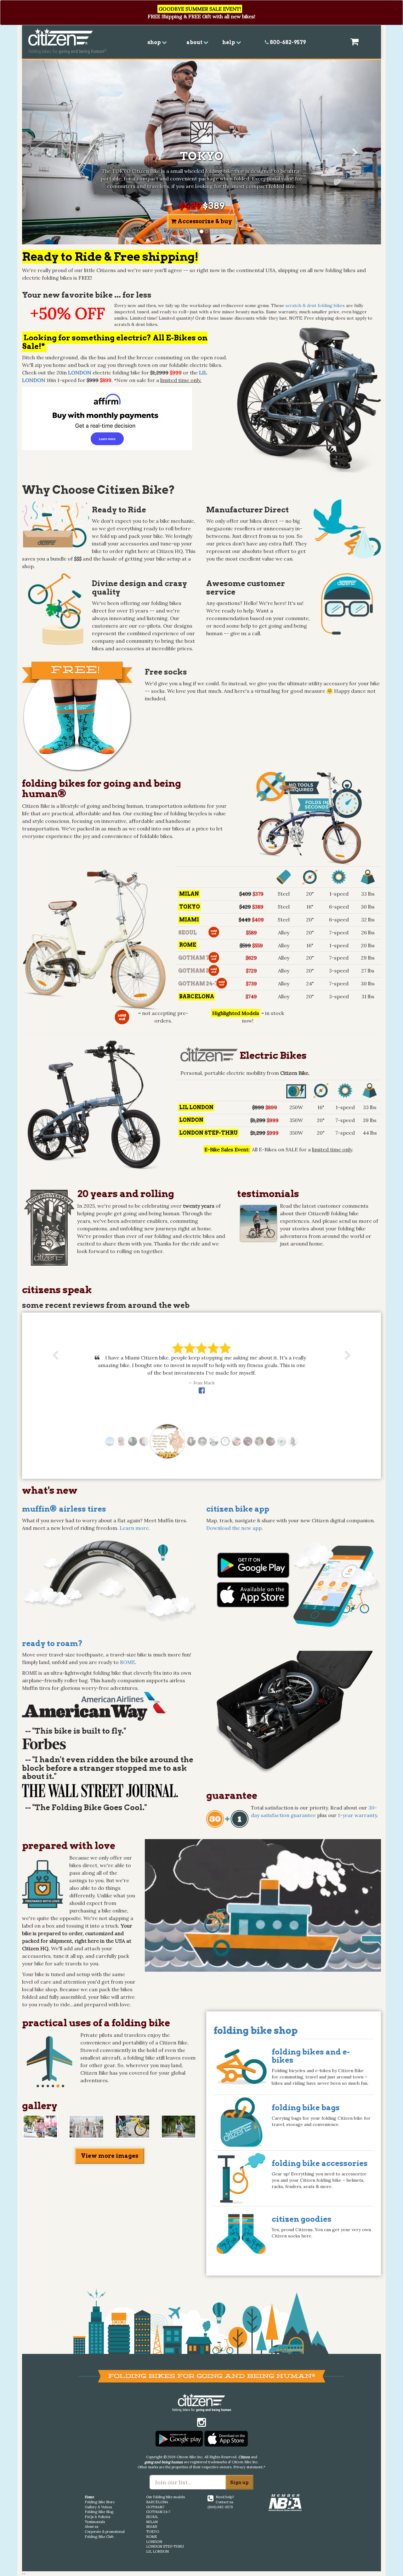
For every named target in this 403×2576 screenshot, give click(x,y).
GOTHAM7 (155, 2507)
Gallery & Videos (98, 2507)
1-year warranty (357, 1815)
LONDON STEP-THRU (165, 2546)
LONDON (154, 2542)
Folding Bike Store (100, 2502)
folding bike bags (306, 2108)
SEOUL (187, 933)
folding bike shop (256, 2030)
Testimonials (95, 2522)
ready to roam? (52, 1643)
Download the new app (234, 1528)
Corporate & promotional (105, 2532)
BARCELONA (157, 2502)
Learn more (134, 1528)
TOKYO (153, 2532)
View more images (110, 2156)
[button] (49, 152)
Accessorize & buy (204, 221)
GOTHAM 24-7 (198, 984)
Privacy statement (248, 2467)
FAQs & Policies (97, 2517)
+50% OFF (68, 313)
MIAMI (152, 2527)
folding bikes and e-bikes (311, 2056)
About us (91, 2527)
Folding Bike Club (99, 2537)
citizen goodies (302, 2219)
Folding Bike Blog (99, 2512)
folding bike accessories (320, 2163)
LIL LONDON (157, 2551)
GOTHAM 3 (193, 971)
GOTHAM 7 (194, 958)
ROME (128, 1662)
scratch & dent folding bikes (315, 305)
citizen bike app (238, 1509)
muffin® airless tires (64, 1509)
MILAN (152, 2522)
